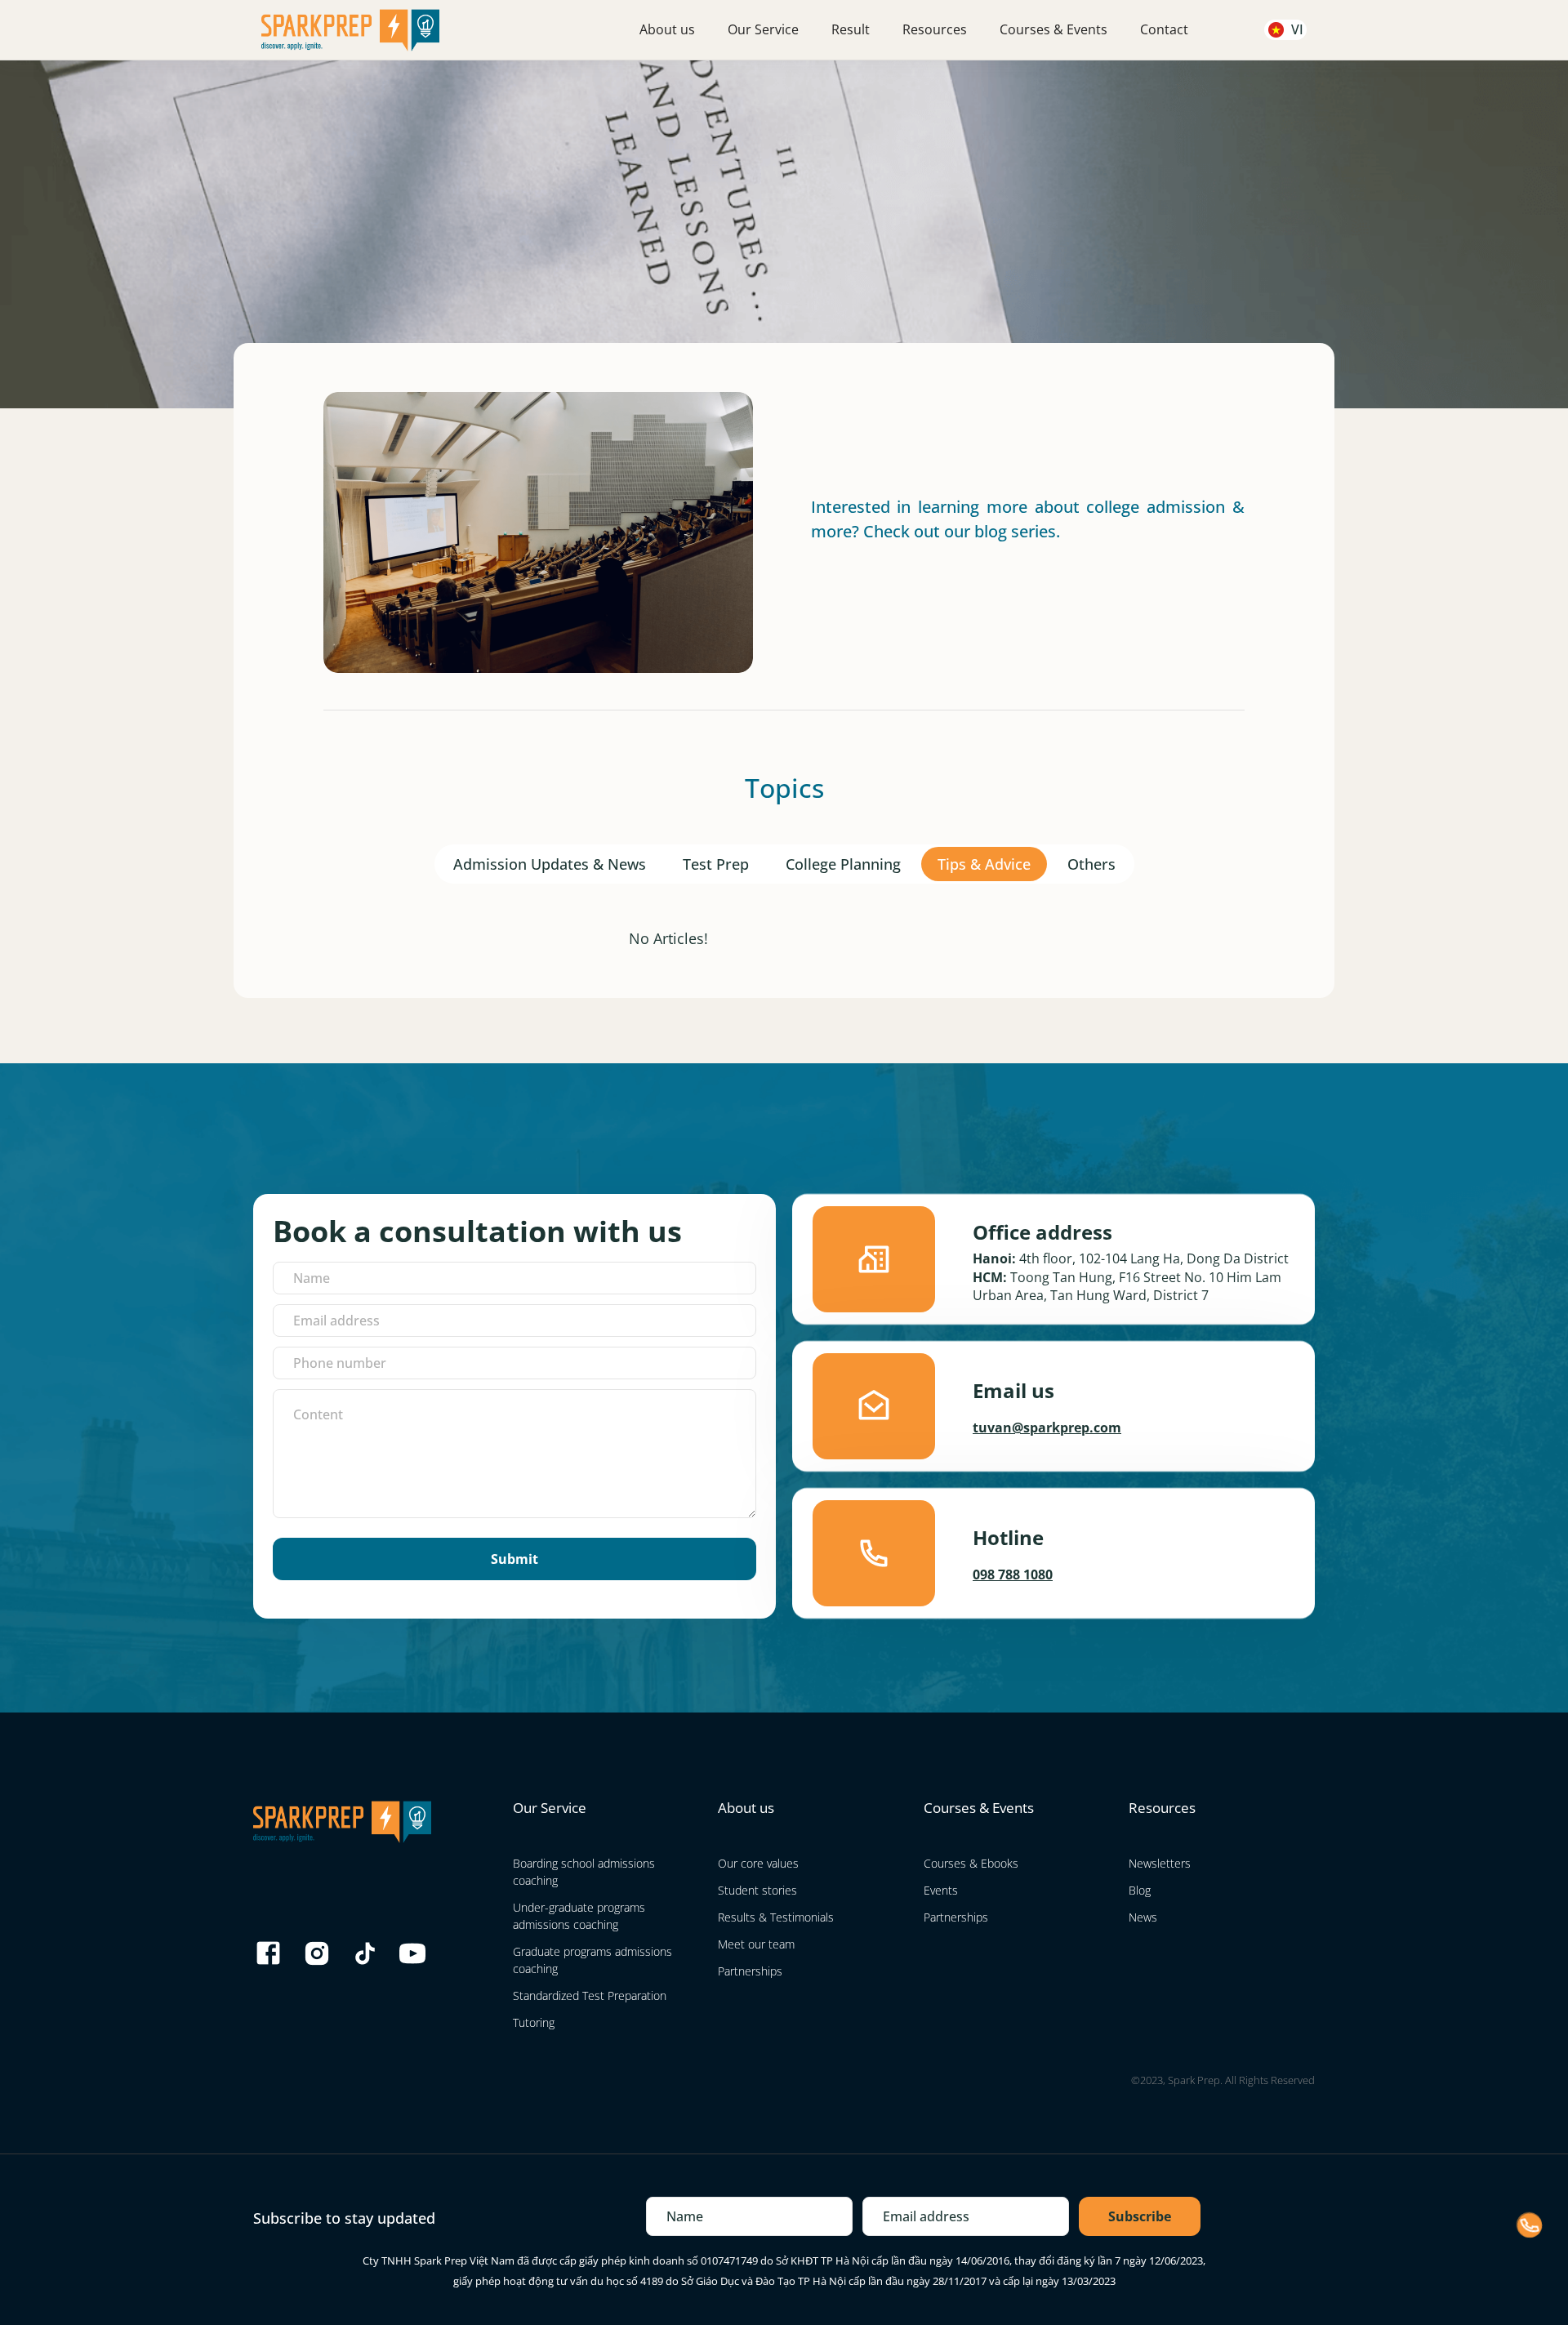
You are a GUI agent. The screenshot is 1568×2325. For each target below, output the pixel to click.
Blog (1140, 1890)
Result (851, 29)
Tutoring (534, 2022)
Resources (935, 29)
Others (1091, 864)
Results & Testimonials (776, 1917)
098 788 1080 (1013, 1574)
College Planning (843, 864)
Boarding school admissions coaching (584, 1872)
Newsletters (1160, 1863)
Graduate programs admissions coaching (592, 1960)
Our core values (758, 1863)
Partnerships (750, 1971)
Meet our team (756, 1944)
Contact (1164, 29)
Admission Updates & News (550, 864)
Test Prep (716, 864)
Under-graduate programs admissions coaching (579, 1916)
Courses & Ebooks (971, 1863)
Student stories (757, 1890)
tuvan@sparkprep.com (1047, 1428)
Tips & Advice (984, 864)
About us (667, 29)
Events (941, 1890)
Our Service (763, 29)
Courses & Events (1053, 29)
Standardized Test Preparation (590, 1995)
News (1143, 1917)
